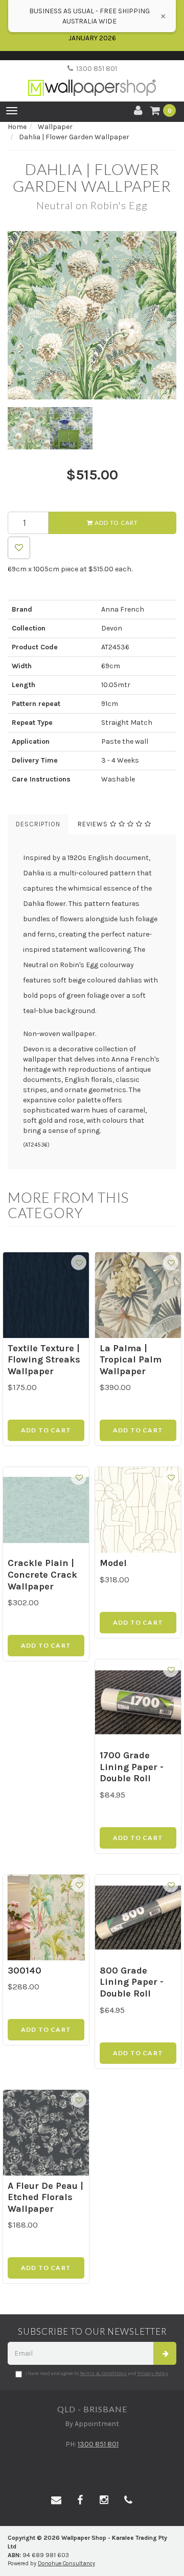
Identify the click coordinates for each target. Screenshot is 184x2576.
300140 (25, 1971)
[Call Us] (128, 2501)
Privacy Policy (153, 2373)
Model (113, 1563)
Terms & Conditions (103, 2373)
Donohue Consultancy (66, 2564)
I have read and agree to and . (97, 2373)
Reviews (94, 824)
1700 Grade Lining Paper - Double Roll (132, 1767)
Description (38, 824)
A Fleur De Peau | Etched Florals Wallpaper (45, 2197)
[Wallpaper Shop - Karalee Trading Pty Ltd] (92, 79)
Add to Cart (116, 523)
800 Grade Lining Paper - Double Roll (132, 1982)
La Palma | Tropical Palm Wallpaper (131, 1360)
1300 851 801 (95, 69)
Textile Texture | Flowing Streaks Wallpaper (44, 1360)
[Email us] (56, 2501)
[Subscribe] (165, 2353)
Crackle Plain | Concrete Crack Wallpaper (42, 1574)
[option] (92, 315)
